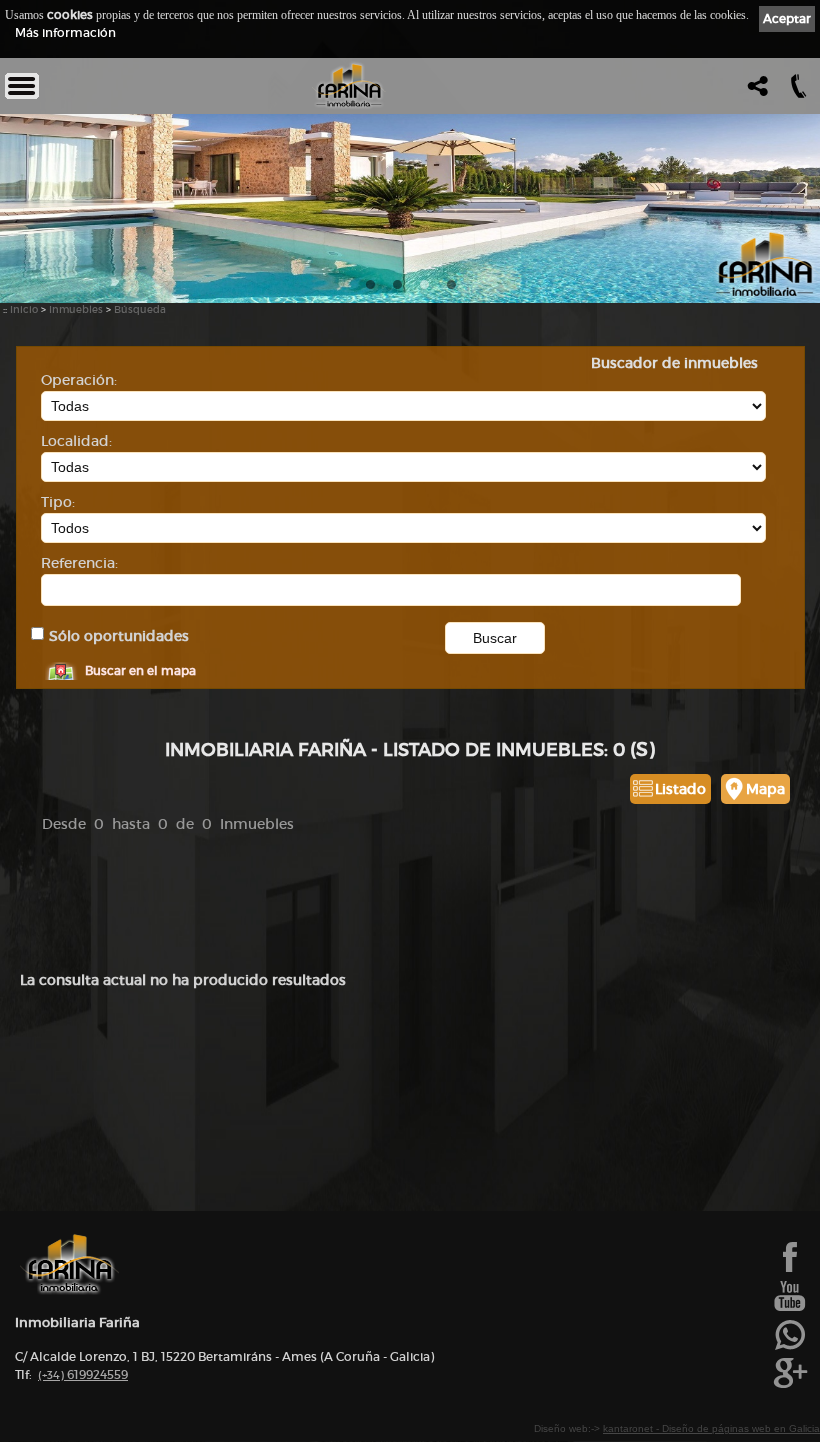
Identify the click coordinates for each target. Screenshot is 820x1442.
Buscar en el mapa (140, 670)
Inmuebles (76, 309)
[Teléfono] (796, 91)
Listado (680, 789)
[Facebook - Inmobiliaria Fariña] (790, 1270)
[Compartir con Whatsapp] (790, 1348)
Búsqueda (140, 309)
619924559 (83, 1374)
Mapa (765, 789)
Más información (65, 32)
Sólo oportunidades (119, 636)
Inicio (24, 309)
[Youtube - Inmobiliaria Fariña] (790, 1309)
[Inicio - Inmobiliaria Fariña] (349, 86)
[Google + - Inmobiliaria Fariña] (790, 1386)
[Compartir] (755, 91)
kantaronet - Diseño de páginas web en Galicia (711, 1428)
